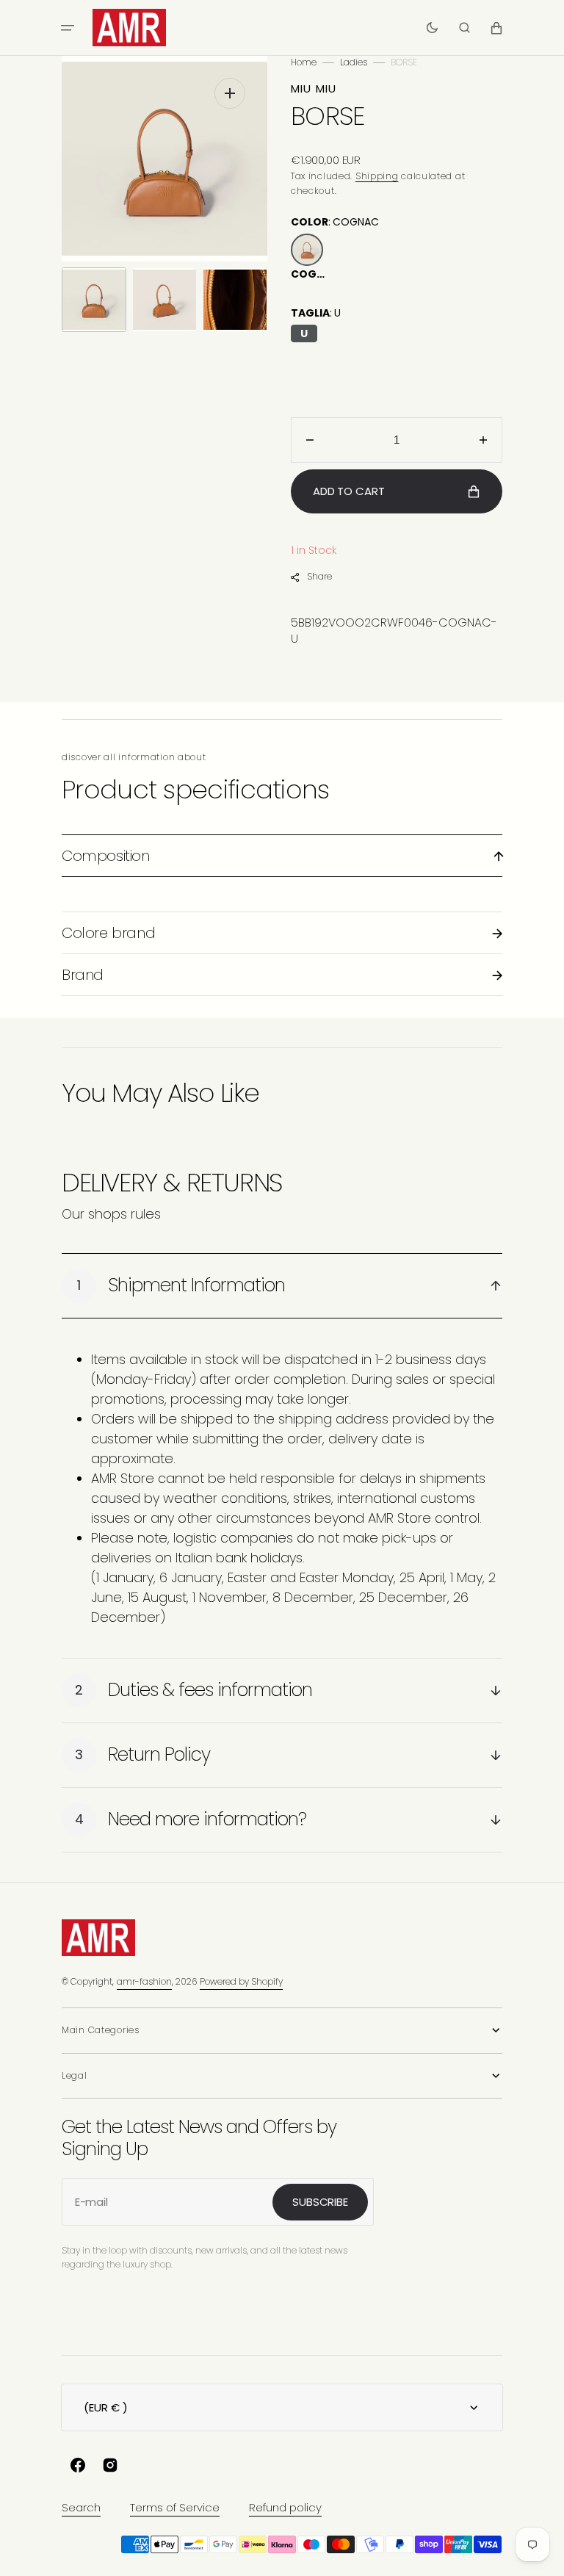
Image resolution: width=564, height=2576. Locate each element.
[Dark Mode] (432, 28)
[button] (68, 28)
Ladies (354, 62)
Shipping (377, 176)
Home (304, 62)
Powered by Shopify (241, 1981)
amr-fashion (144, 1981)
